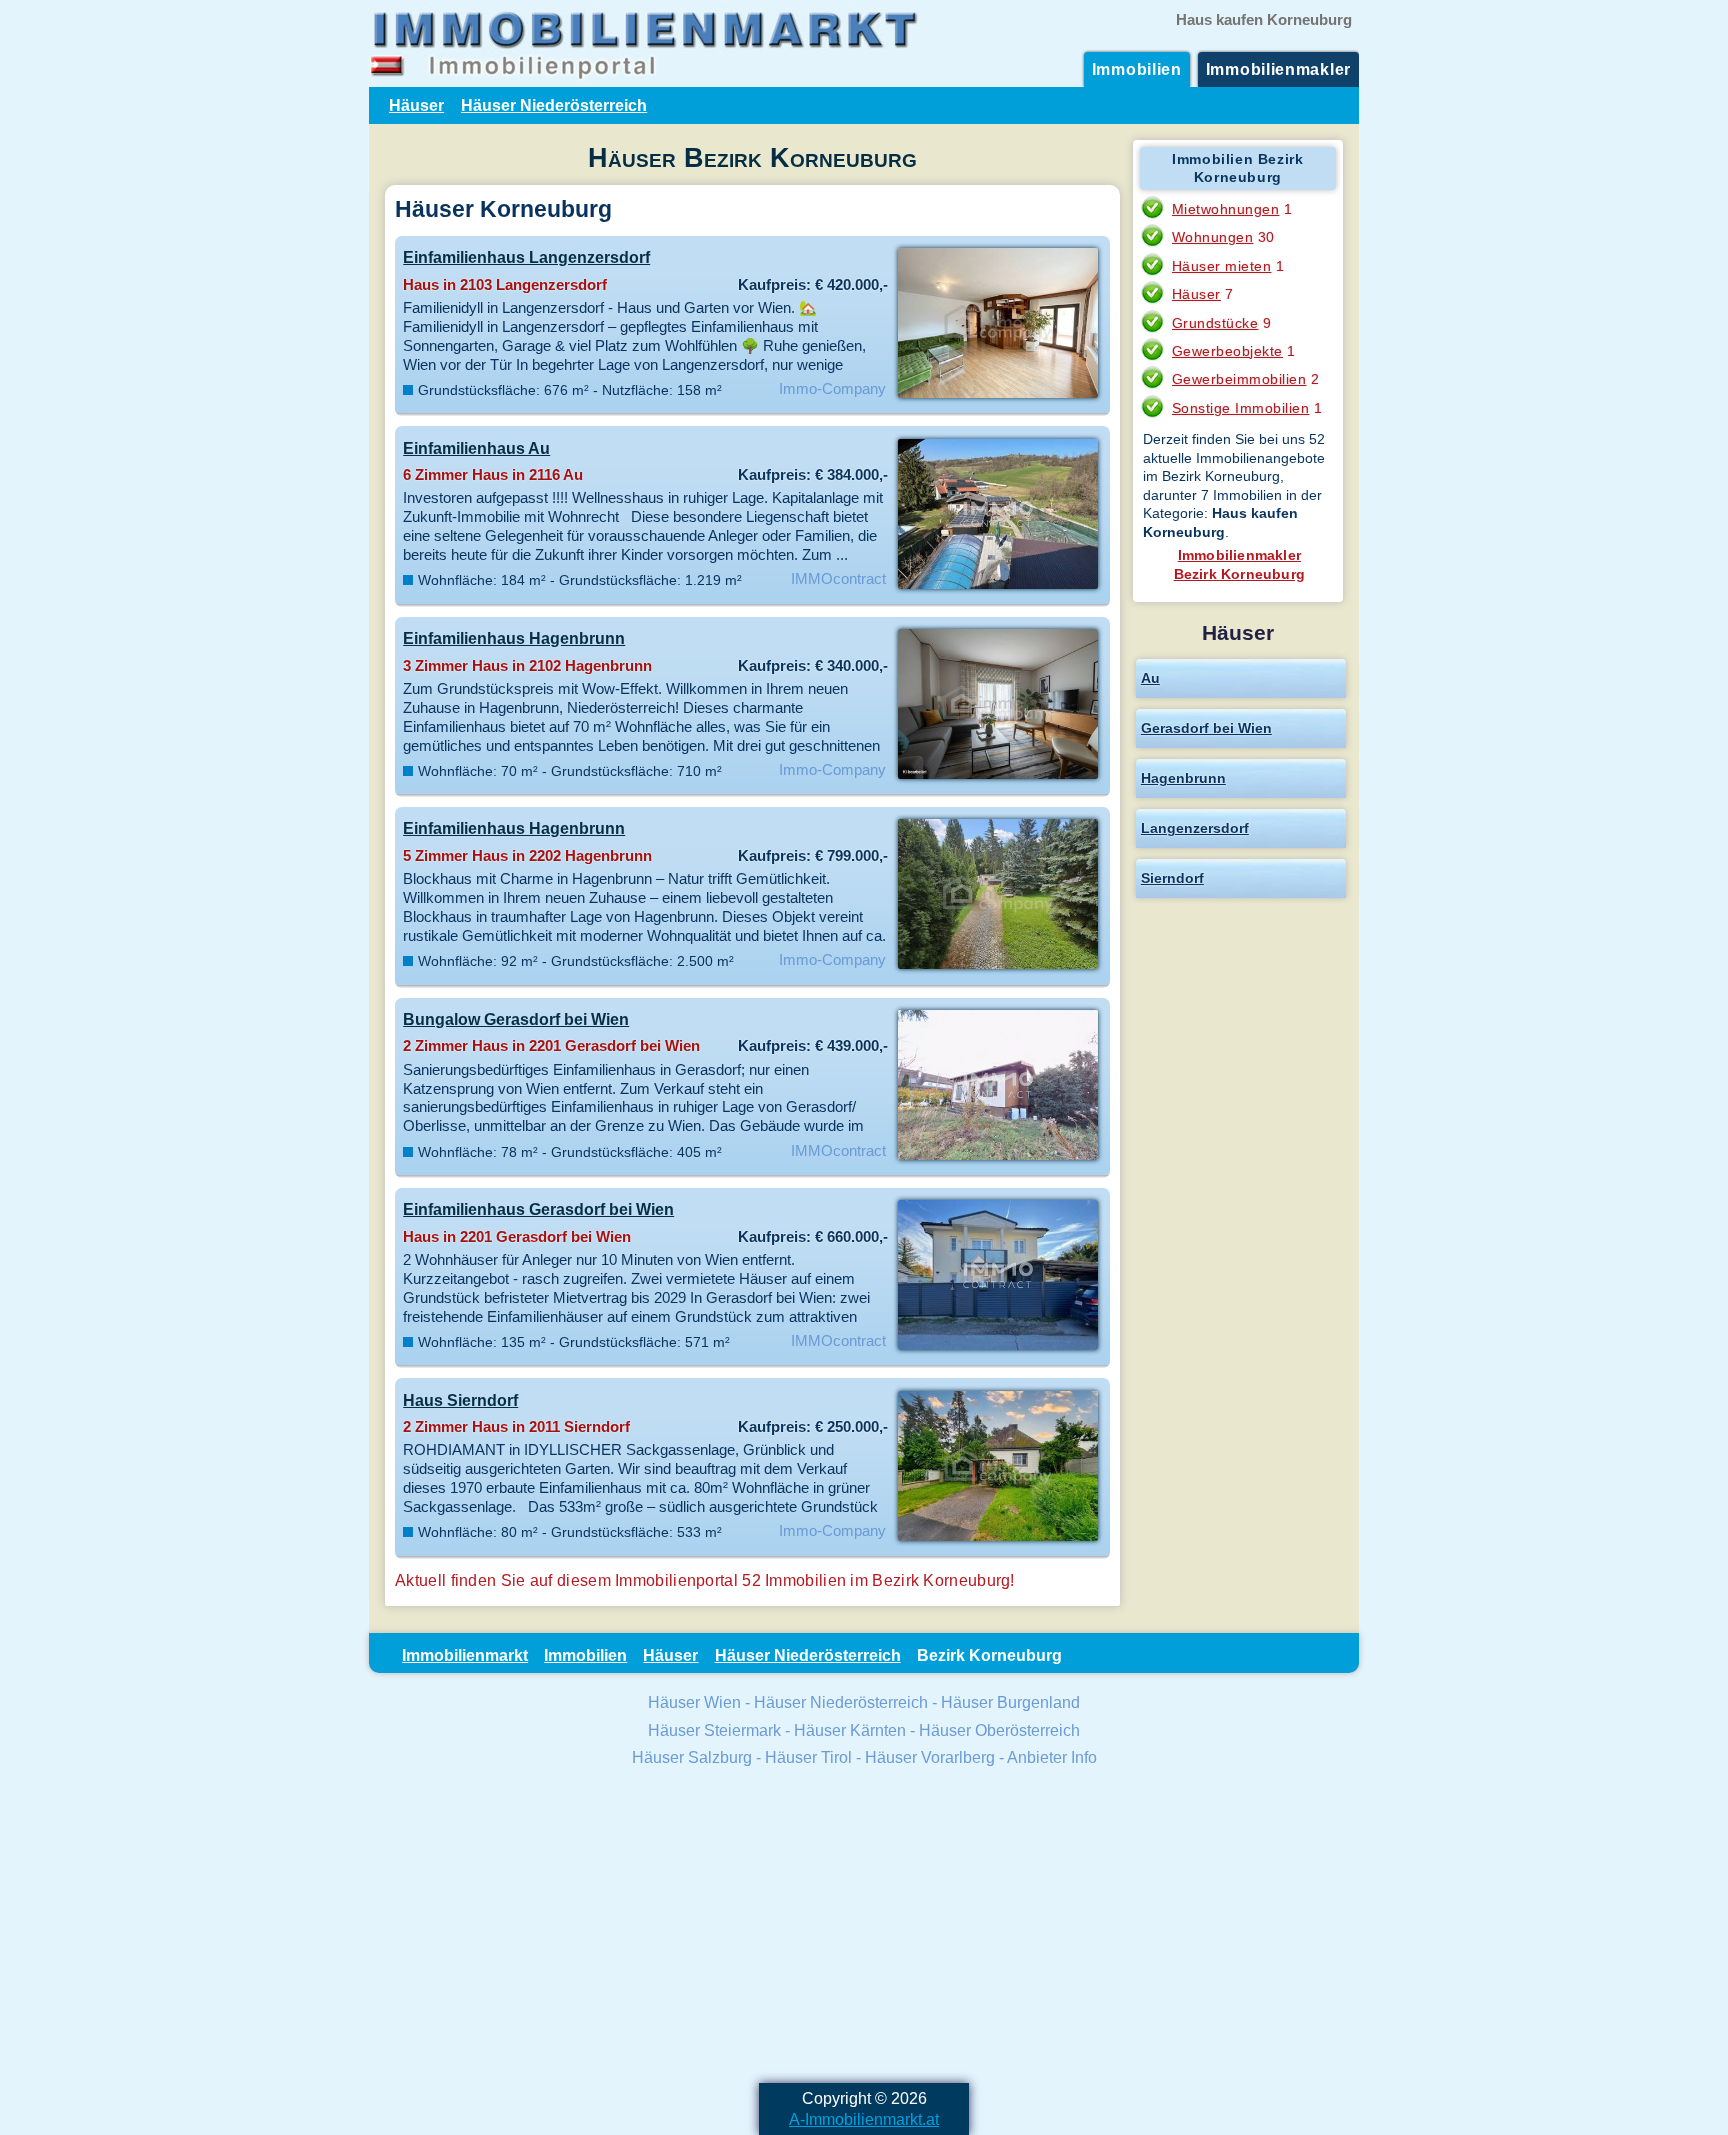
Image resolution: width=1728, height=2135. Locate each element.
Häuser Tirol (808, 1757)
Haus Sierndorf (460, 1400)
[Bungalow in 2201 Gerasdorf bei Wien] (997, 1158)
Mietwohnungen (1226, 209)
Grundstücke (1215, 323)
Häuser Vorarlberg (930, 1757)
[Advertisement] (864, 1928)
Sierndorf (1172, 878)
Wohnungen (1213, 237)
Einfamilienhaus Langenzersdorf (526, 257)
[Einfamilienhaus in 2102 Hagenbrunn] (997, 777)
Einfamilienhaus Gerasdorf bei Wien (538, 1209)
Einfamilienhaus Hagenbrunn (514, 638)
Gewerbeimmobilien (1239, 379)
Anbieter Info (1052, 1757)
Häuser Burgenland (1010, 1702)
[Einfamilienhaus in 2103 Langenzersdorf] (997, 396)
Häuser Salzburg (692, 1757)
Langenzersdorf (1195, 828)
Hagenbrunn (1183, 778)
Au (1150, 678)
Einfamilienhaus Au (476, 448)
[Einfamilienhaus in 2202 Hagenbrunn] (997, 967)
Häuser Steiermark (714, 1730)
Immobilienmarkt (465, 1655)
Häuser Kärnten (850, 1730)
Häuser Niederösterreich (554, 105)
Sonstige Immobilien (1241, 408)
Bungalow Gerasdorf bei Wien (516, 1019)
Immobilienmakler (1278, 69)
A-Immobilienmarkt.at (864, 2119)
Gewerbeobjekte (1227, 351)
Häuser (416, 105)
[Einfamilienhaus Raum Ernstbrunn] (997, 587)
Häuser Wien (694, 1702)
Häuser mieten (1222, 266)
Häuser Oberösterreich (999, 1730)
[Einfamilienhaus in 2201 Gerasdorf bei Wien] (997, 1348)
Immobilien (1137, 69)
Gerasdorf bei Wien (1206, 728)
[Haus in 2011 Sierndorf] (997, 1539)
